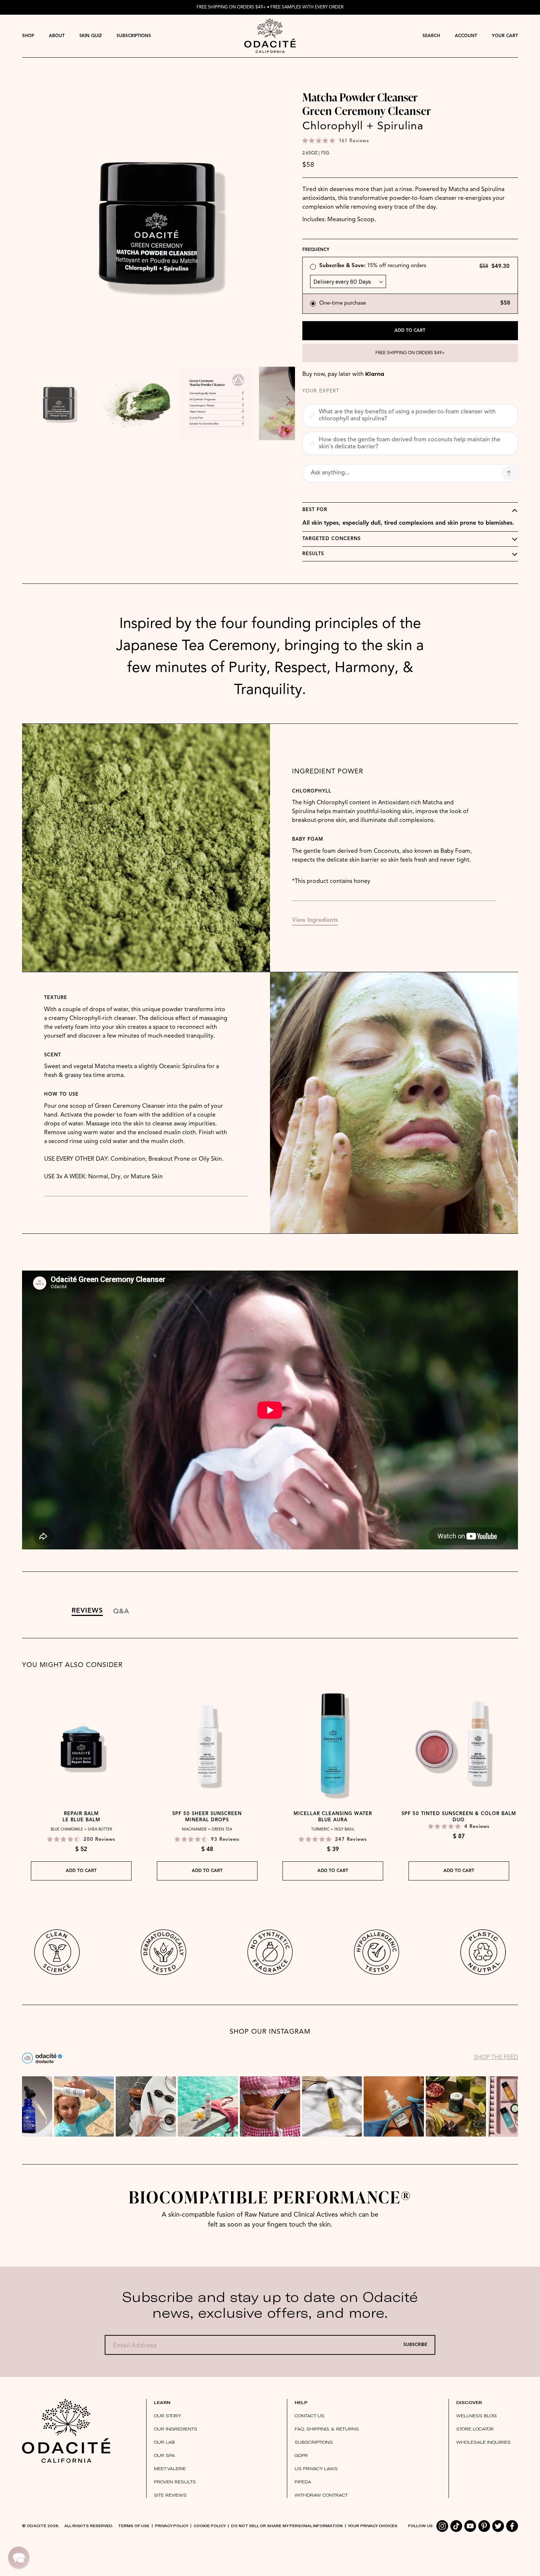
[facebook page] (512, 2526)
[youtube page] (470, 2526)
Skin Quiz (91, 36)
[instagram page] (442, 2526)
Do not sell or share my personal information (287, 2526)
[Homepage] (270, 36)
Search (431, 36)
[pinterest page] (484, 2526)
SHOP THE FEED (496, 2058)
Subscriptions (134, 36)
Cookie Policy (210, 2526)
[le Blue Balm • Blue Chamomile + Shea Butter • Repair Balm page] (81, 1744)
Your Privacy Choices (373, 2526)
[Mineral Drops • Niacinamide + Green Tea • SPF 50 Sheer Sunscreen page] (207, 1744)
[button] (313, 267)
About (57, 36)
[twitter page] (498, 2526)
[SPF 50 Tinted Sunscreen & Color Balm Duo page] (459, 1744)
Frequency (316, 250)
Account (466, 36)
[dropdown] (28, 36)
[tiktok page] (456, 2526)
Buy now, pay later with (343, 374)
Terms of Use (134, 2526)
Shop (28, 36)
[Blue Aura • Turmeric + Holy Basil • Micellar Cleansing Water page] (333, 1744)
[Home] (66, 2431)
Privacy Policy (172, 2526)
